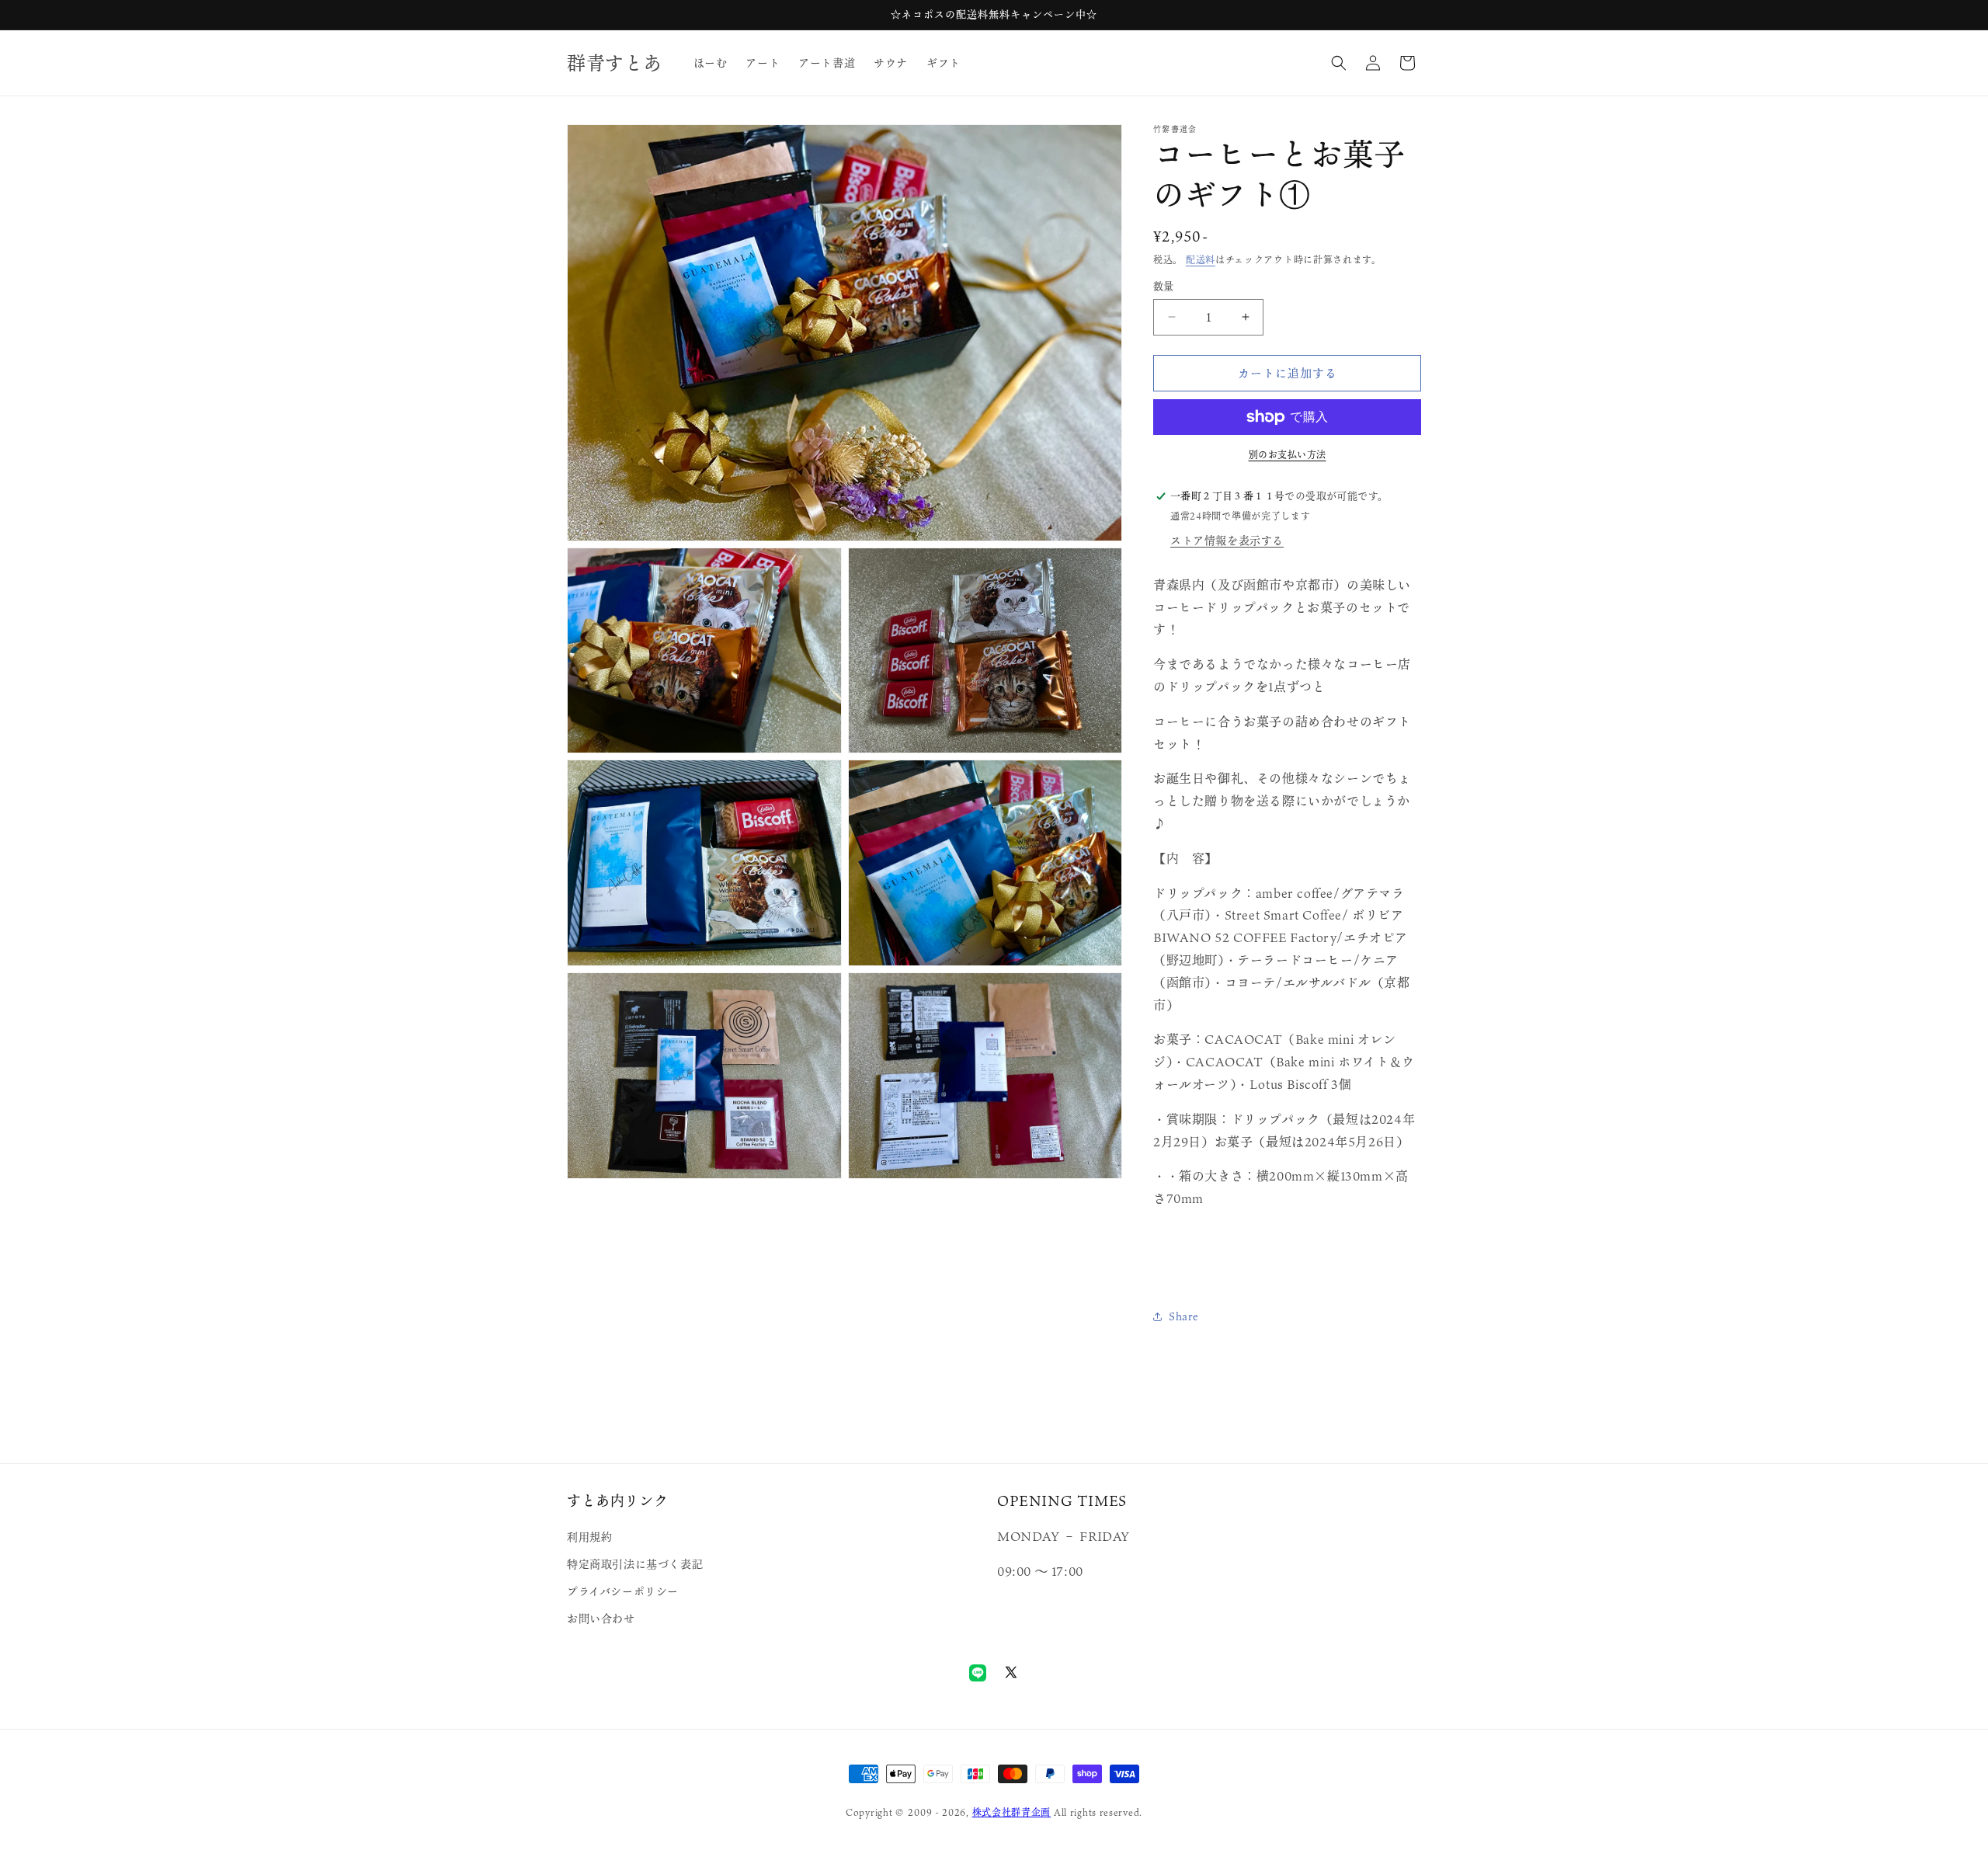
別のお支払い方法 (1288, 454)
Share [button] (1184, 1316)
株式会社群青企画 (1012, 1812)
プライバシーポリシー (623, 1591)
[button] (1339, 63)
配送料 (1201, 259)
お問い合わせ (601, 1618)
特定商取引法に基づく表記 (635, 1564)
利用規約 (589, 1537)
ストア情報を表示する (1227, 540)
